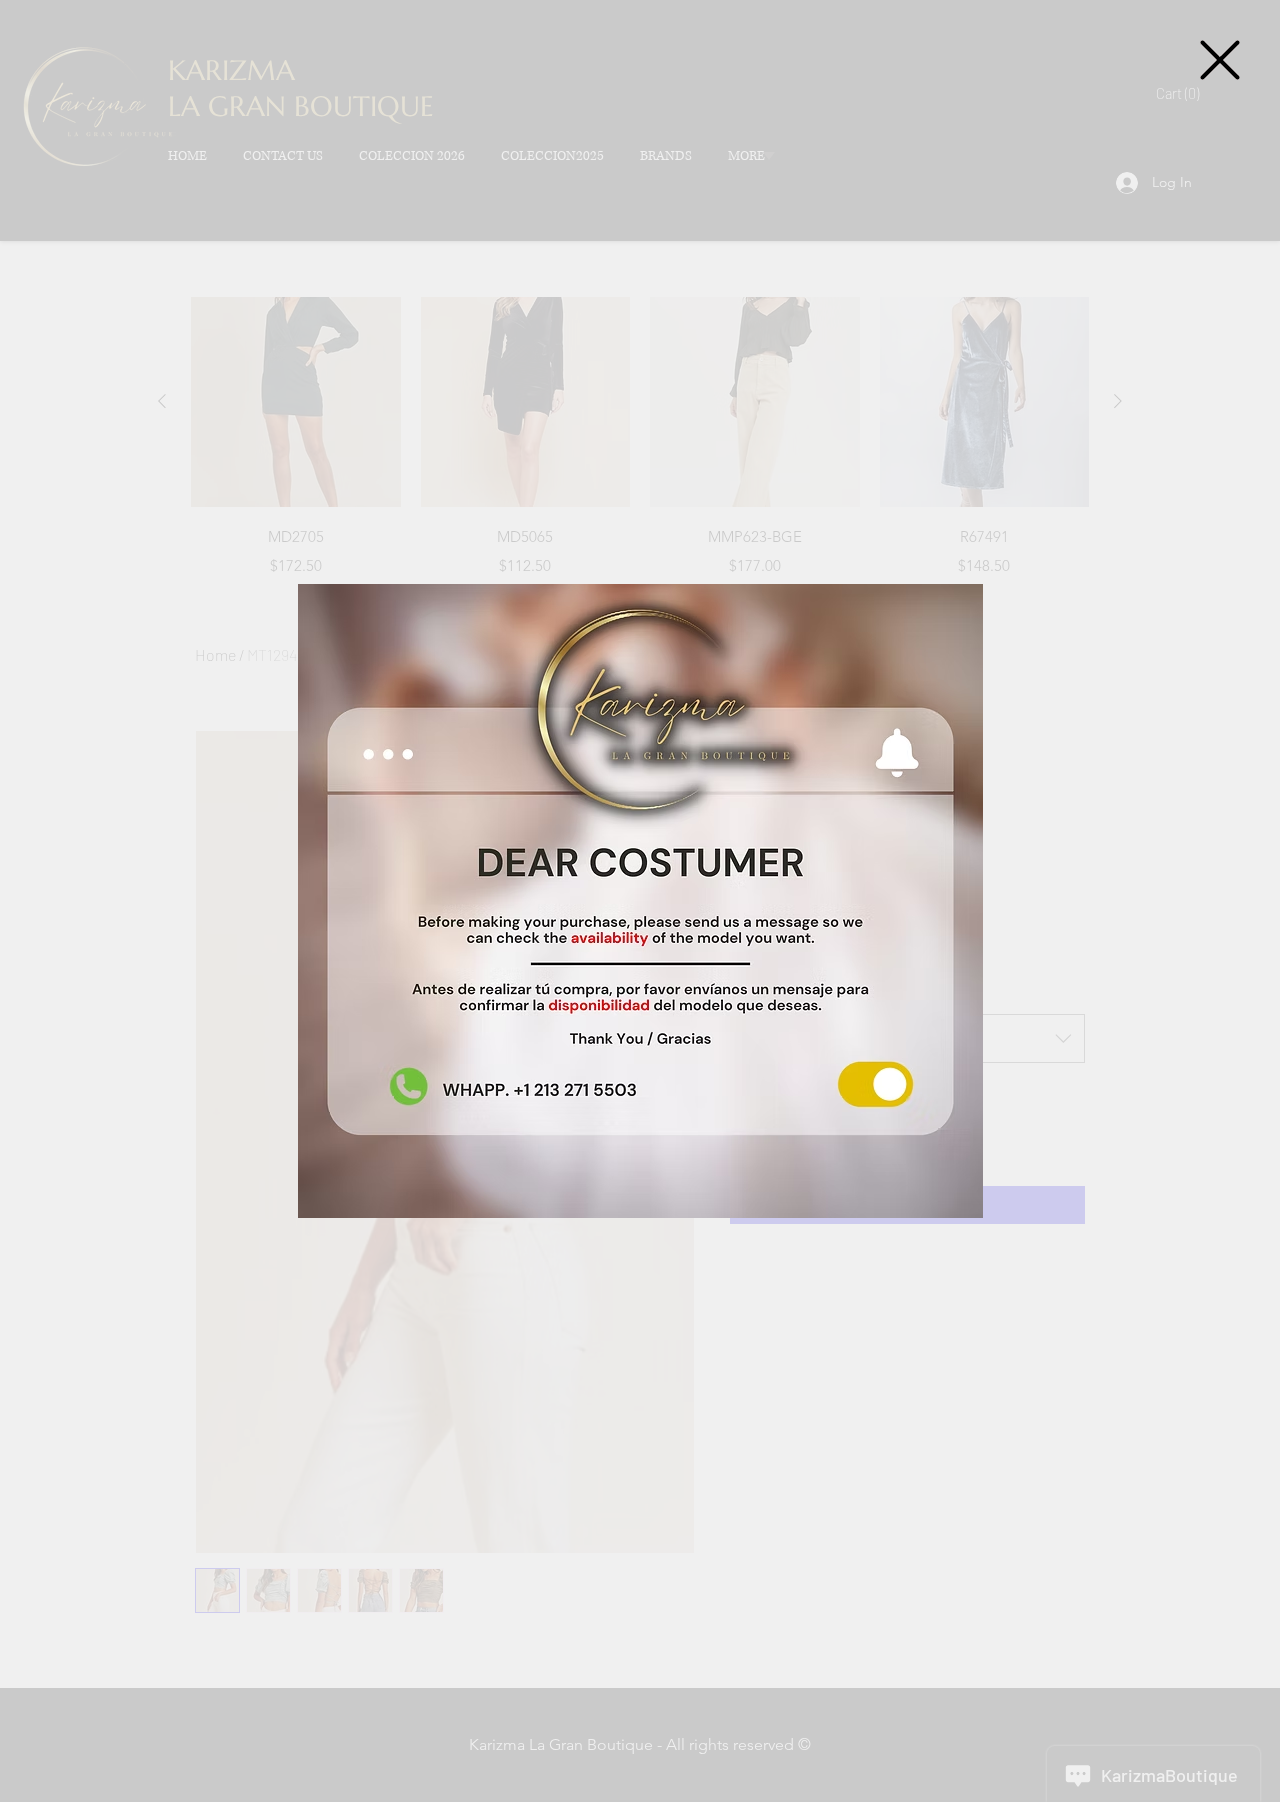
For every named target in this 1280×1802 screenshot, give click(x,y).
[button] (1220, 60)
